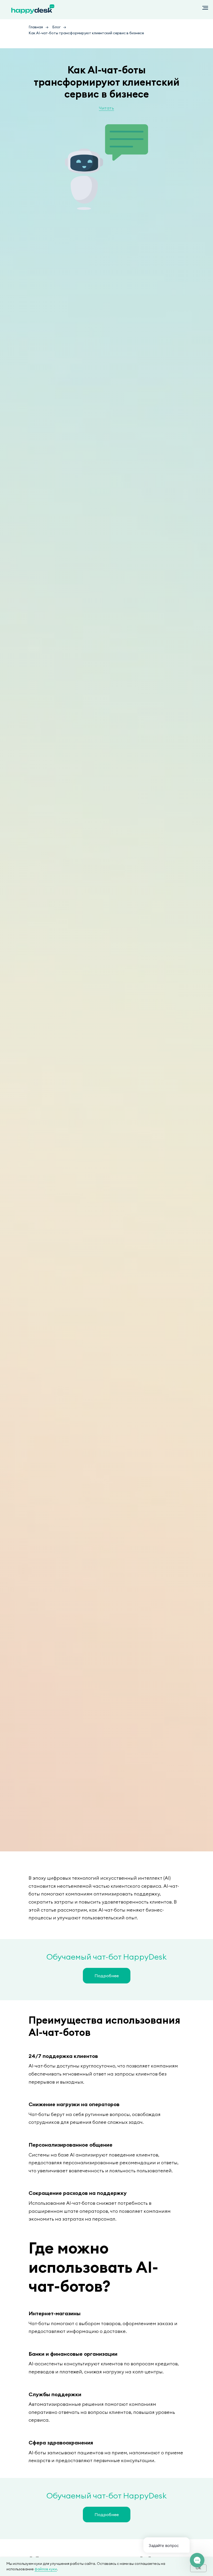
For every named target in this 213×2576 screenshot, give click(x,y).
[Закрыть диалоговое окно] (205, 8)
